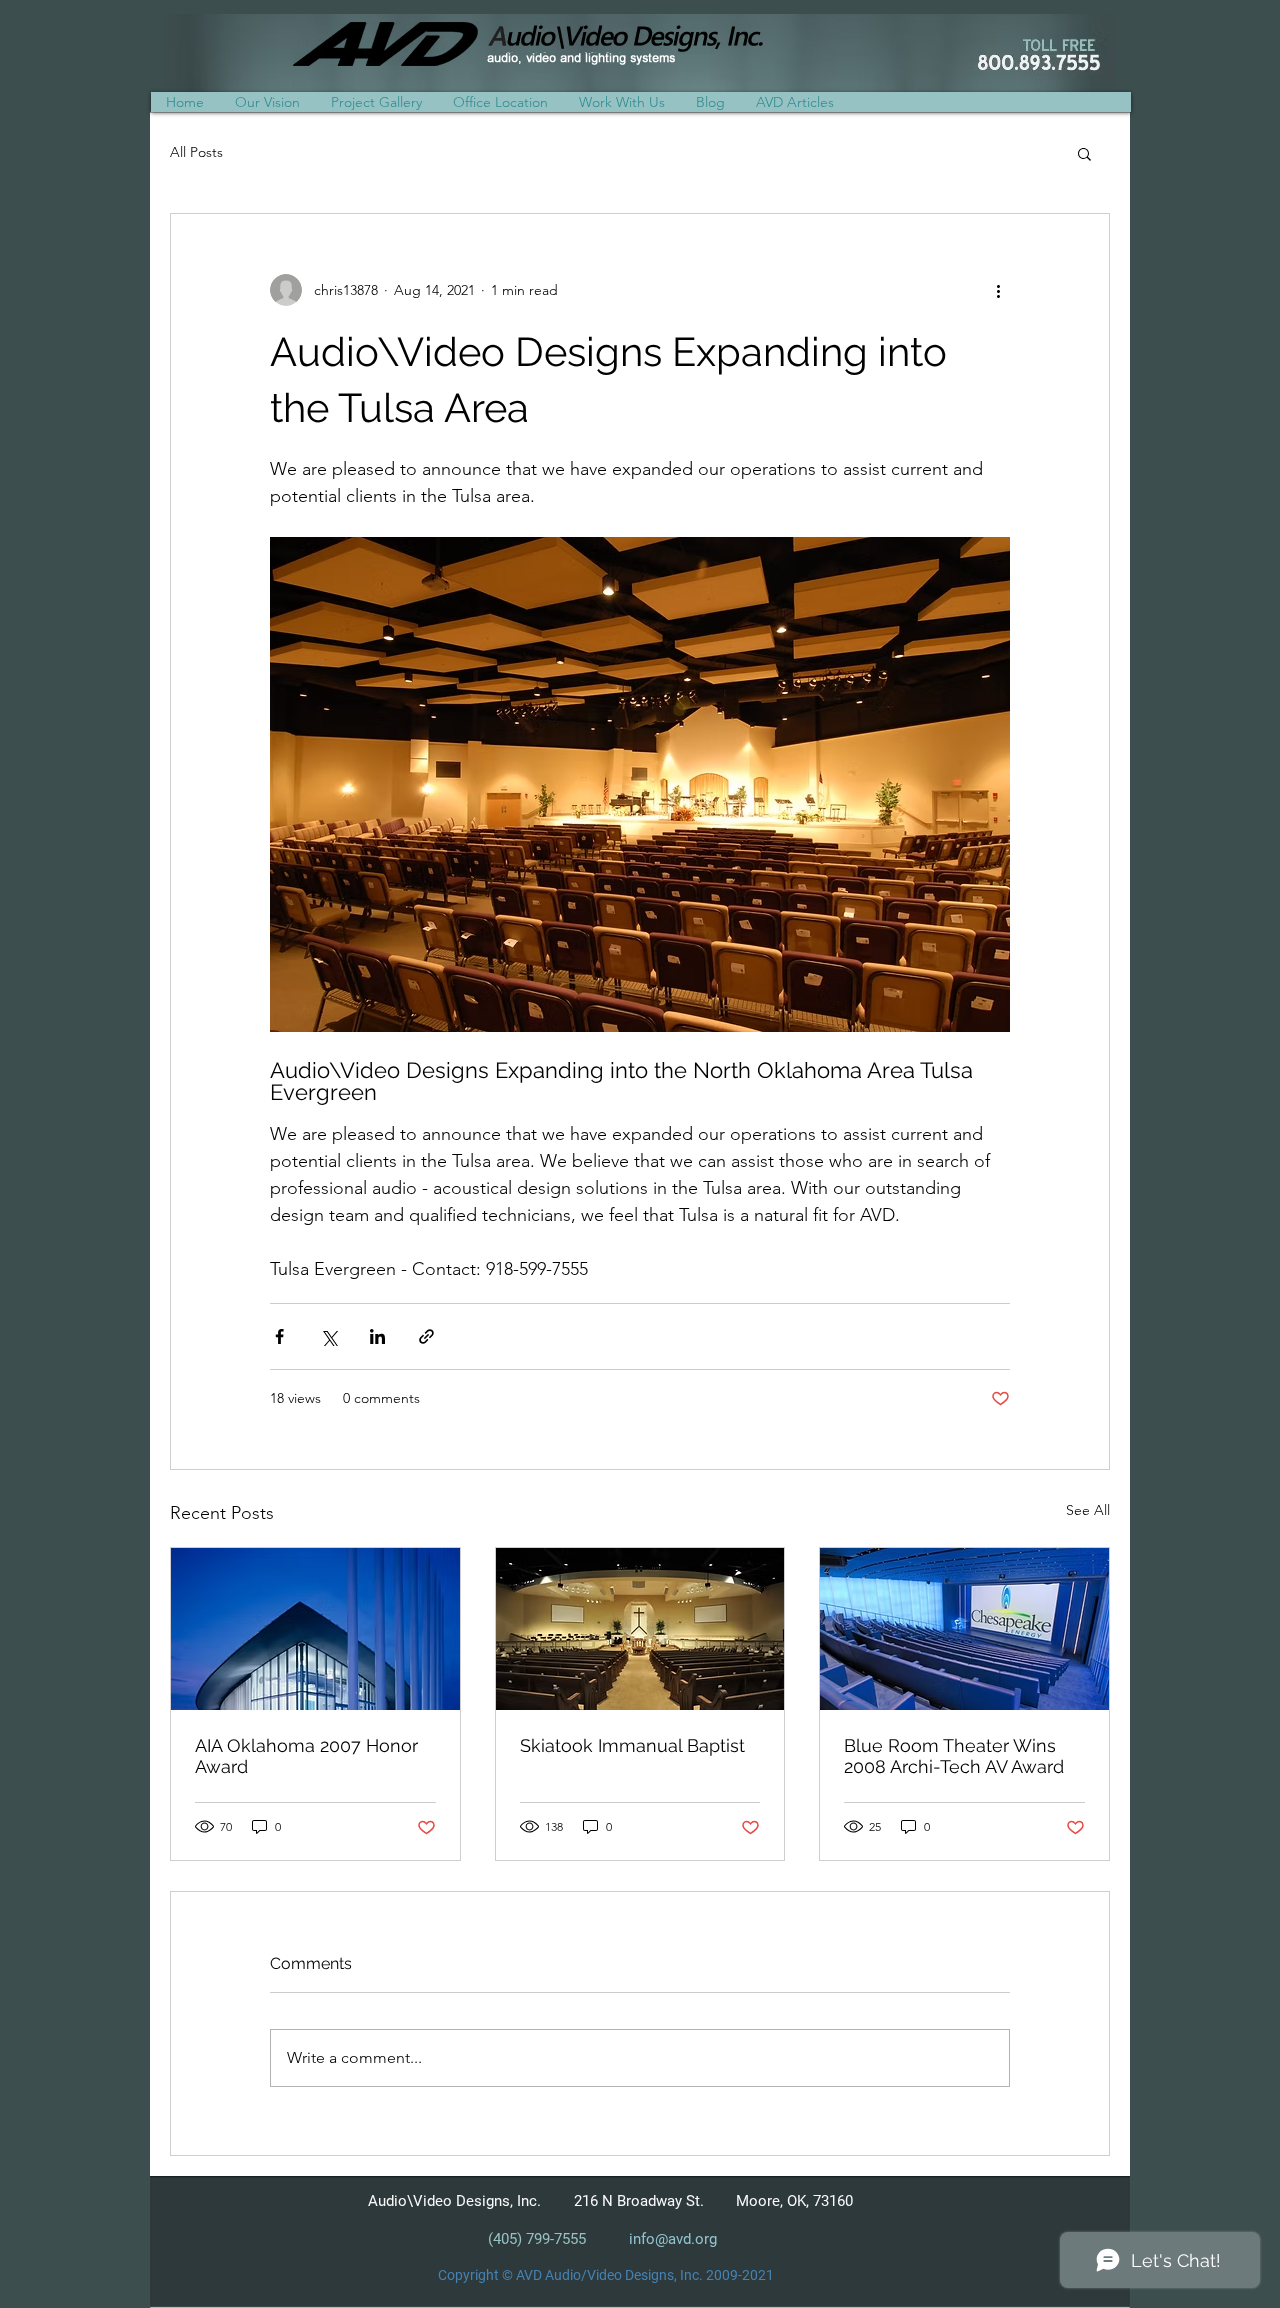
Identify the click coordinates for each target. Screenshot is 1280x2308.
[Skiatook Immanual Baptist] (640, 1629)
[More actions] (998, 290)
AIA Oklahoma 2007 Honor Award (306, 1756)
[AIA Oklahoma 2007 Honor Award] (315, 1629)
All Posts (196, 152)
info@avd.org (673, 2239)
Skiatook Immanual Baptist (632, 1745)
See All (1088, 1510)
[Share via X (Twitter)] (328, 1336)
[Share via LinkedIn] (377, 1336)
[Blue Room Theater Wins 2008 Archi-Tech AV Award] (964, 1629)
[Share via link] (426, 1336)
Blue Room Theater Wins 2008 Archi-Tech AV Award (954, 1756)
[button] (621, 102)
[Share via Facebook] (279, 1336)
